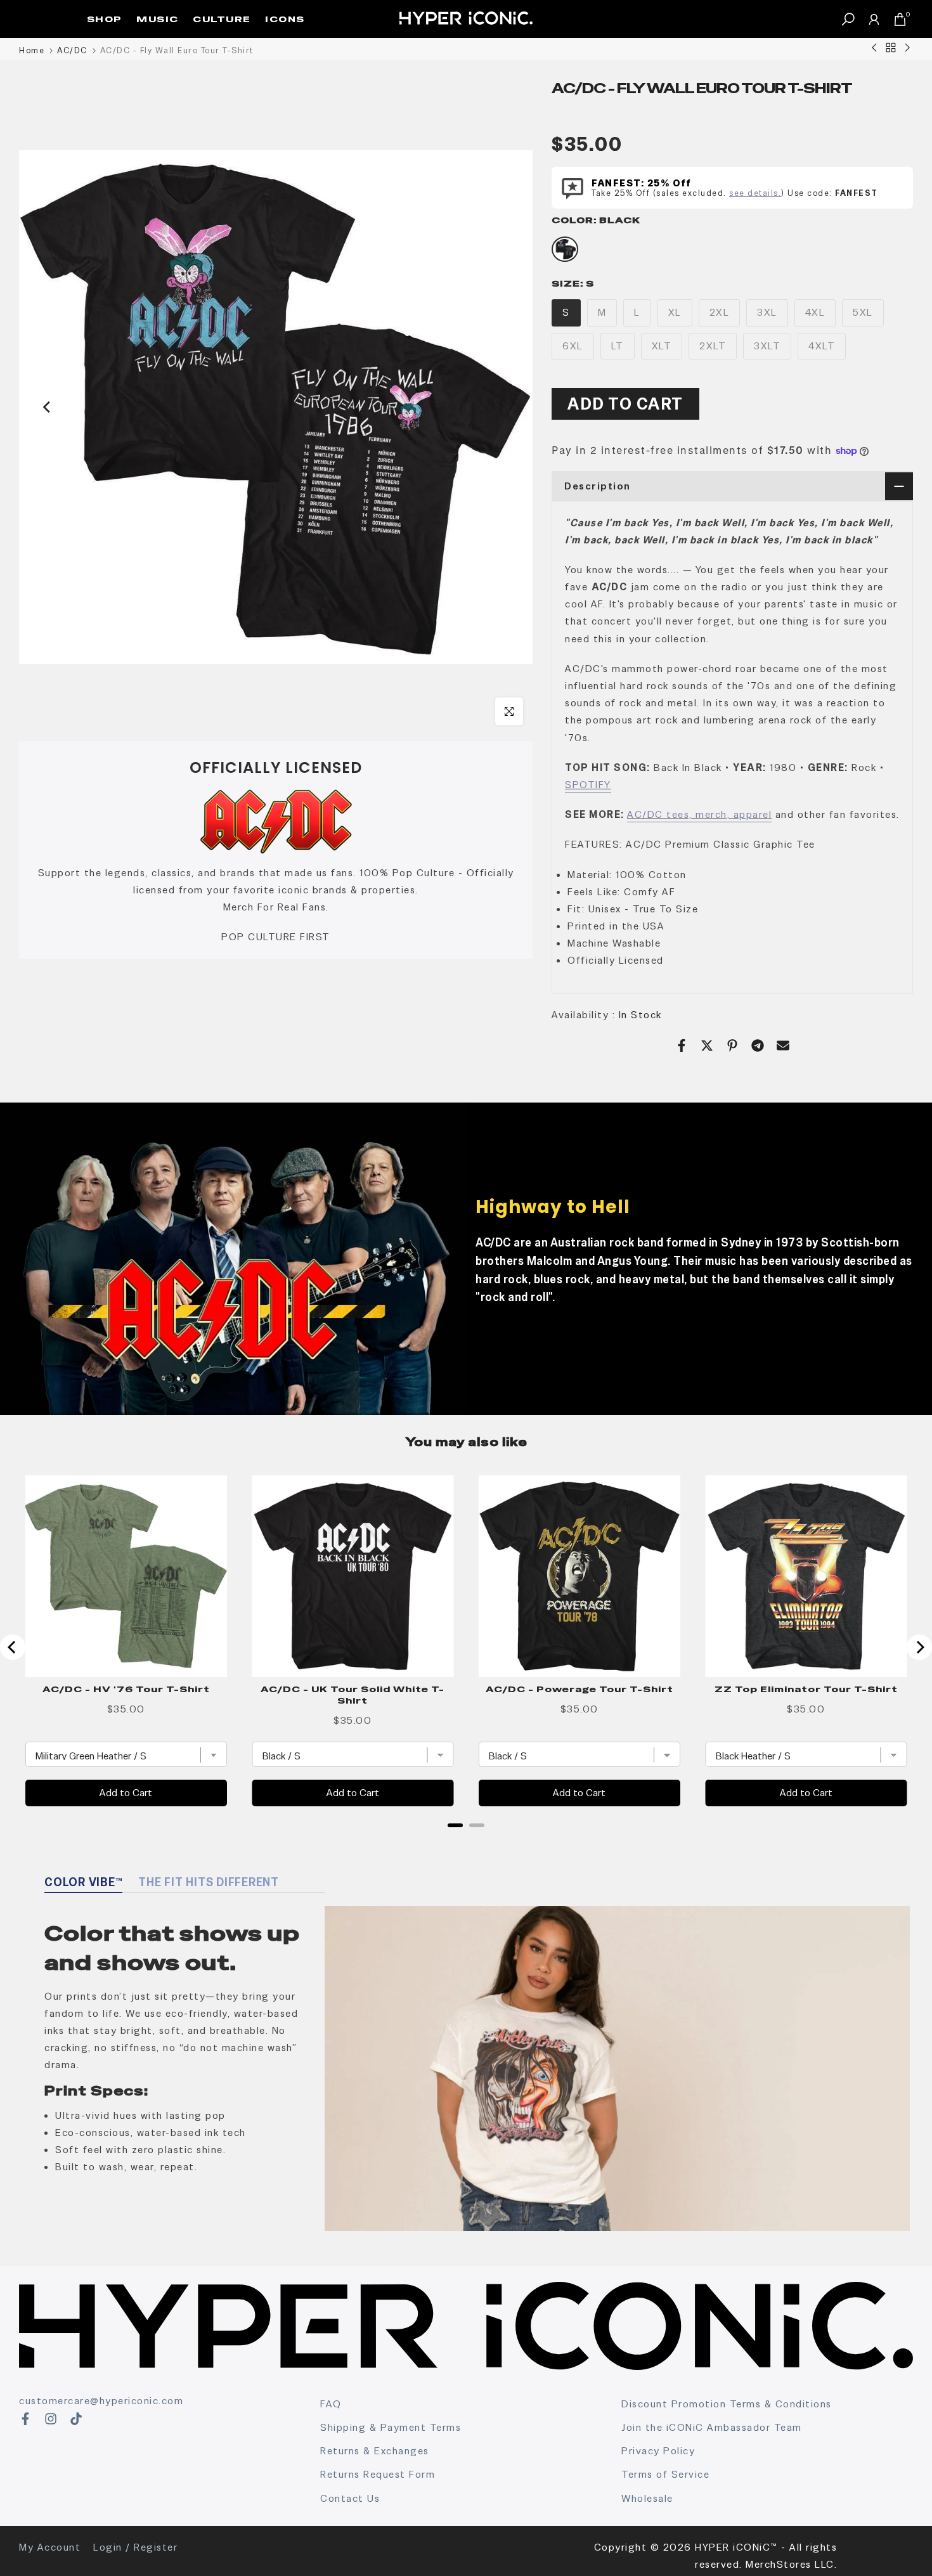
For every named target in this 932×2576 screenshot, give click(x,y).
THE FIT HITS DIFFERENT (209, 1882)
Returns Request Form (378, 2474)
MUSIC (158, 19)
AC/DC (72, 50)
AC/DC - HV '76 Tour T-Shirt (126, 1689)
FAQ (331, 2404)
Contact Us (350, 2498)
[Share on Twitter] (707, 1045)
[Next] (504, 407)
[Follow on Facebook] (25, 2419)
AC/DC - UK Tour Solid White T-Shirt (353, 1695)
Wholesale (647, 2498)
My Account (50, 2547)
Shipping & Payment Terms (391, 2427)
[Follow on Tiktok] (76, 2419)
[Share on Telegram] (758, 1045)
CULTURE (222, 19)
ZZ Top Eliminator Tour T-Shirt (806, 1689)
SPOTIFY (588, 785)
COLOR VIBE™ (83, 1882)
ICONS (285, 19)
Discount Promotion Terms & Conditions (727, 2404)
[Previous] (48, 407)
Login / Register (135, 2547)
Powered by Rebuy (466, 1842)
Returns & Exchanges (375, 2451)
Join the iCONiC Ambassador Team (712, 2427)
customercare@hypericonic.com (101, 2401)
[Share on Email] (783, 1045)
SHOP (105, 19)
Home (32, 50)
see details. (755, 193)
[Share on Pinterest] (732, 1045)
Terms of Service (665, 2474)
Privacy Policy (658, 2451)
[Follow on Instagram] (51, 2419)
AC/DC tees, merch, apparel (699, 814)
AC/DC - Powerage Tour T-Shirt (579, 1689)
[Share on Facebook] (682, 1045)
